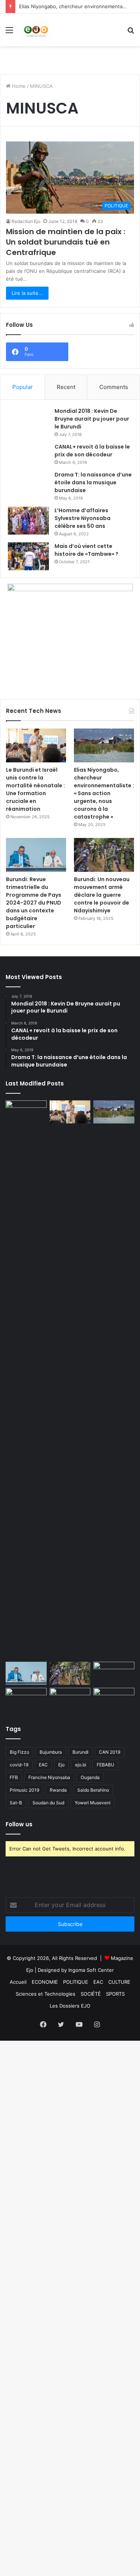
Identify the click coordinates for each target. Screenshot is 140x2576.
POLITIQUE (76, 1982)
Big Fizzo (19, 1752)
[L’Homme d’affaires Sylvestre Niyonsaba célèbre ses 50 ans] (28, 521)
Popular (23, 387)
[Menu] (9, 33)
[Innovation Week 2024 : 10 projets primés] (26, 1699)
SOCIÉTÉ (91, 1994)
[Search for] (131, 33)
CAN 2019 (110, 1752)
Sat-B (16, 1803)
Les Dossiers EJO (70, 2006)
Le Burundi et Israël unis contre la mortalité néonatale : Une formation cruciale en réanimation (35, 789)
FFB (14, 1777)
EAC (43, 1765)
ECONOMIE (45, 1982)
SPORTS (115, 1994)
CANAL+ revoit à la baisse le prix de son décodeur (92, 451)
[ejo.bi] (36, 30)
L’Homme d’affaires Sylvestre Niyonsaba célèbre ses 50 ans (83, 518)
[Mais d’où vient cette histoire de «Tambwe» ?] (28, 556)
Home (18, 86)
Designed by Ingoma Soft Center (76, 1970)
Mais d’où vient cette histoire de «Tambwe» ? (86, 550)
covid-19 (19, 1765)
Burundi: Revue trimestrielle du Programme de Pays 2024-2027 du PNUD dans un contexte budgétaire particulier (34, 903)
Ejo (61, 1765)
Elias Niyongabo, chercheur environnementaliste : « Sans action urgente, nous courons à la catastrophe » (104, 793)
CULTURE (119, 1982)
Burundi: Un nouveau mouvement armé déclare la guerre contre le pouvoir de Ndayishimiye (102, 895)
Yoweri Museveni (93, 1803)
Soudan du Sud (48, 1803)
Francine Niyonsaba (49, 1777)
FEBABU (105, 1765)
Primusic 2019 (24, 1790)
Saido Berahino (93, 1790)
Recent (66, 387)
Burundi (80, 1752)
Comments (114, 387)
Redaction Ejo (26, 221)
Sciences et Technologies (46, 1994)
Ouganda (90, 1777)
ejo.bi (81, 1765)
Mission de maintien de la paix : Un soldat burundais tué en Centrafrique (66, 242)
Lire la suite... (27, 293)
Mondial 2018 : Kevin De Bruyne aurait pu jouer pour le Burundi (92, 419)
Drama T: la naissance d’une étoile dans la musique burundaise (93, 482)
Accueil (18, 1982)
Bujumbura (51, 1752)
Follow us (19, 1824)
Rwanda (58, 1790)
